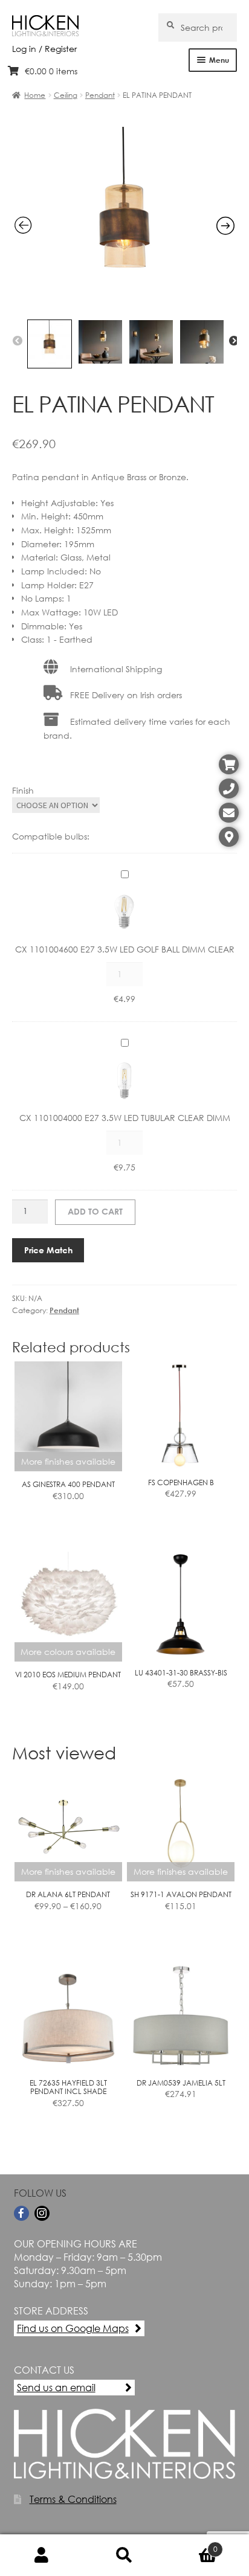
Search (124, 2555)
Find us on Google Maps (73, 2328)
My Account (41, 2555)
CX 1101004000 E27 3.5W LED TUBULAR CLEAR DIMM (125, 1118)
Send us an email (56, 2387)
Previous (18, 341)
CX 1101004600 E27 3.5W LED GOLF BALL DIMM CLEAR (125, 949)
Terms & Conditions (73, 2499)
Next (234, 341)
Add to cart (95, 1211)
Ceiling (66, 95)
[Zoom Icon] (125, 307)
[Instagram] (42, 2213)
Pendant (100, 95)
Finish (23, 790)
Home (35, 95)
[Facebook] (21, 2213)
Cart (192, 2545)
